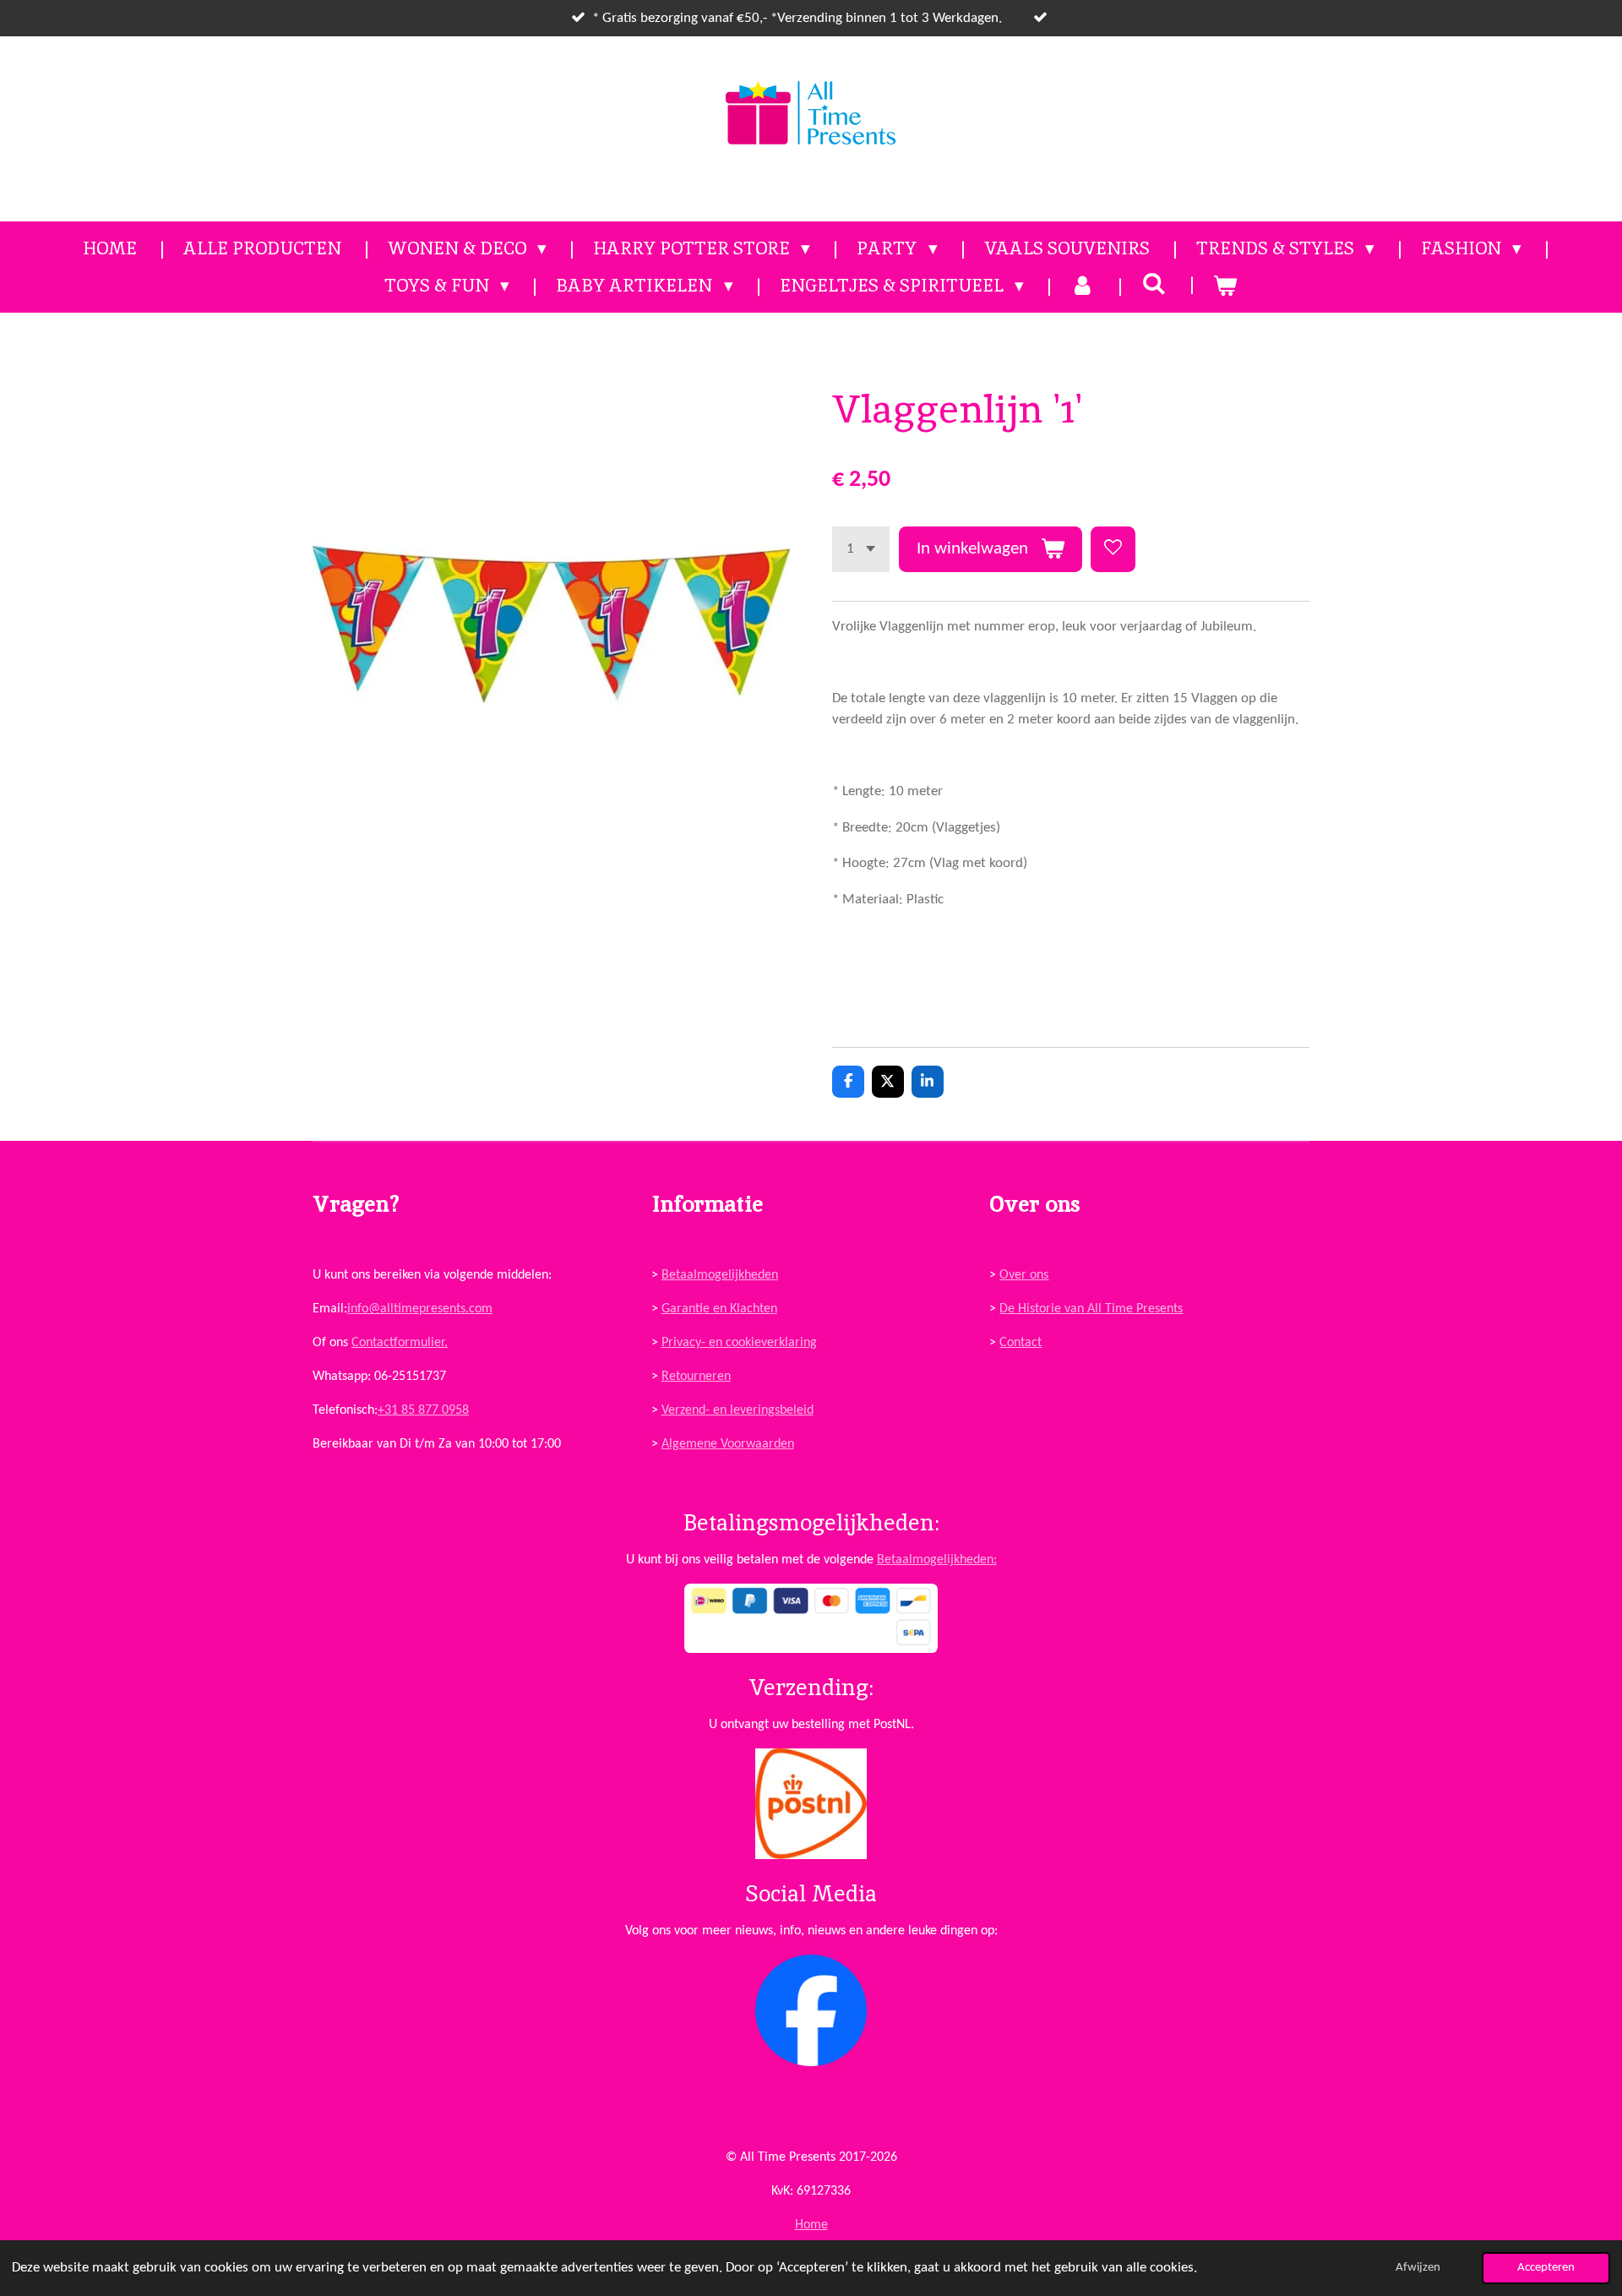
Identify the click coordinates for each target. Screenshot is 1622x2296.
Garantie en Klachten (719, 1309)
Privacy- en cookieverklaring (739, 1343)
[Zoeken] (1154, 284)
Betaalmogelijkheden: (937, 1560)
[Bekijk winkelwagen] (1225, 286)
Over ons (1024, 1275)
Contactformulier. (400, 1343)
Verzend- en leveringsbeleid (738, 1410)
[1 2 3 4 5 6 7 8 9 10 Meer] (861, 549)
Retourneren (696, 1377)
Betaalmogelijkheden (720, 1275)
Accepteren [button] (1546, 2268)
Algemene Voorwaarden (728, 1444)
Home (811, 2225)
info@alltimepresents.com (420, 1309)
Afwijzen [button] (1418, 2268)
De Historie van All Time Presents (1091, 1309)
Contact (1021, 1343)
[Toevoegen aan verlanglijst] (1113, 549)
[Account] (1083, 286)
